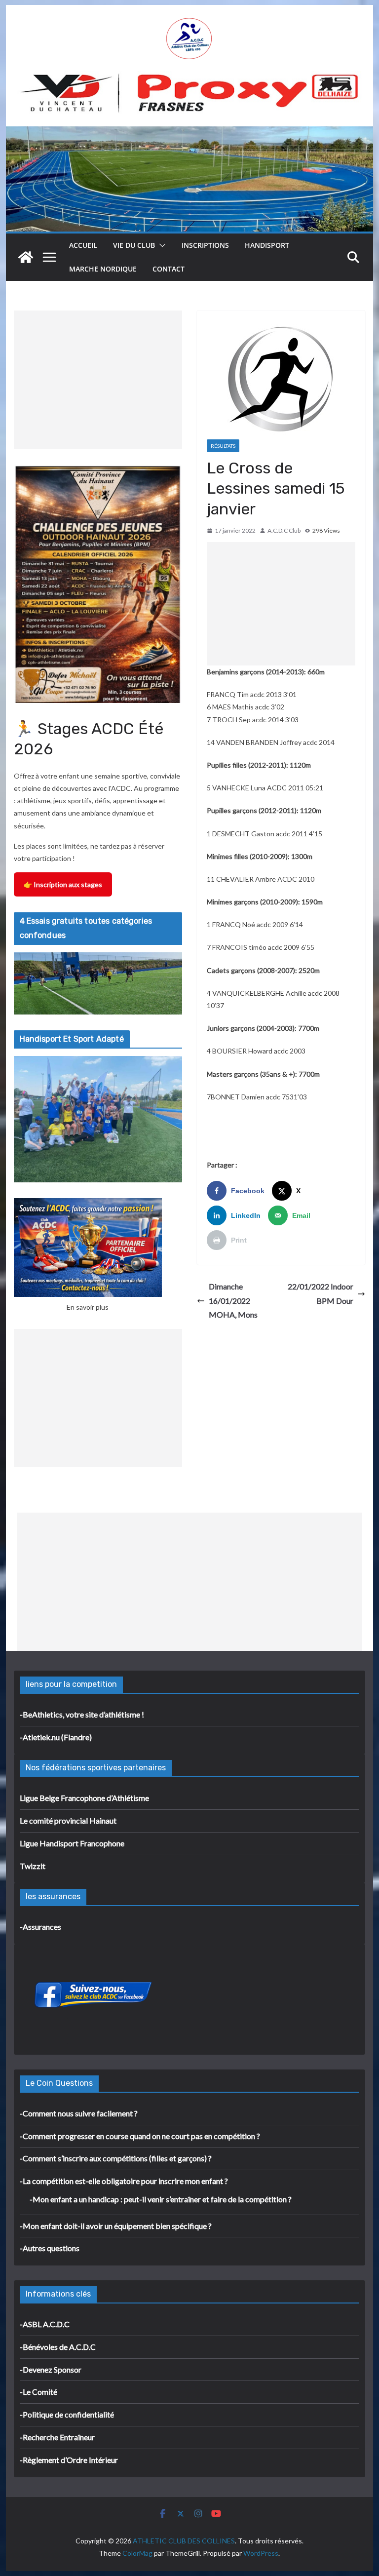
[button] (160, 245)
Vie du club (134, 245)
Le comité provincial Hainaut (68, 1820)
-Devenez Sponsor (51, 2369)
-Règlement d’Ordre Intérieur (69, 2460)
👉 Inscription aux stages (63, 884)
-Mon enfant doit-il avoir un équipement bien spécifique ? (116, 2226)
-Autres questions (50, 2248)
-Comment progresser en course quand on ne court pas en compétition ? (140, 2136)
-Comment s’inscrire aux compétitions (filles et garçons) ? (116, 2158)
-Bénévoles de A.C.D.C (58, 2347)
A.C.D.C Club (284, 530)
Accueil (83, 245)
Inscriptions (205, 245)
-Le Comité (38, 2392)
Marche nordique (103, 269)
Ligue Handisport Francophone (72, 1843)
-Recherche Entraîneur (57, 2437)
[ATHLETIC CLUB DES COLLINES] (26, 257)
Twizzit (33, 1866)
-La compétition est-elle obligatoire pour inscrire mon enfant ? (124, 2181)
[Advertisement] (281, 604)
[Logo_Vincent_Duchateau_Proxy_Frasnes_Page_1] (190, 78)
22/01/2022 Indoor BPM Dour (321, 1293)
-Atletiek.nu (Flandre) (56, 1737)
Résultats (223, 446)
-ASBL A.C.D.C (45, 2324)
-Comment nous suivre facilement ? (79, 2113)
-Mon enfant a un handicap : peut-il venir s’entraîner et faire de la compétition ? (161, 2199)
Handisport (267, 245)
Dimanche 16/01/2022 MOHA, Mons (233, 1301)
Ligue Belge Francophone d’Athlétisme (84, 1798)
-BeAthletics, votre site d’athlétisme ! (82, 1714)
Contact (169, 269)
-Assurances (40, 1927)
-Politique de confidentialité (67, 2414)
